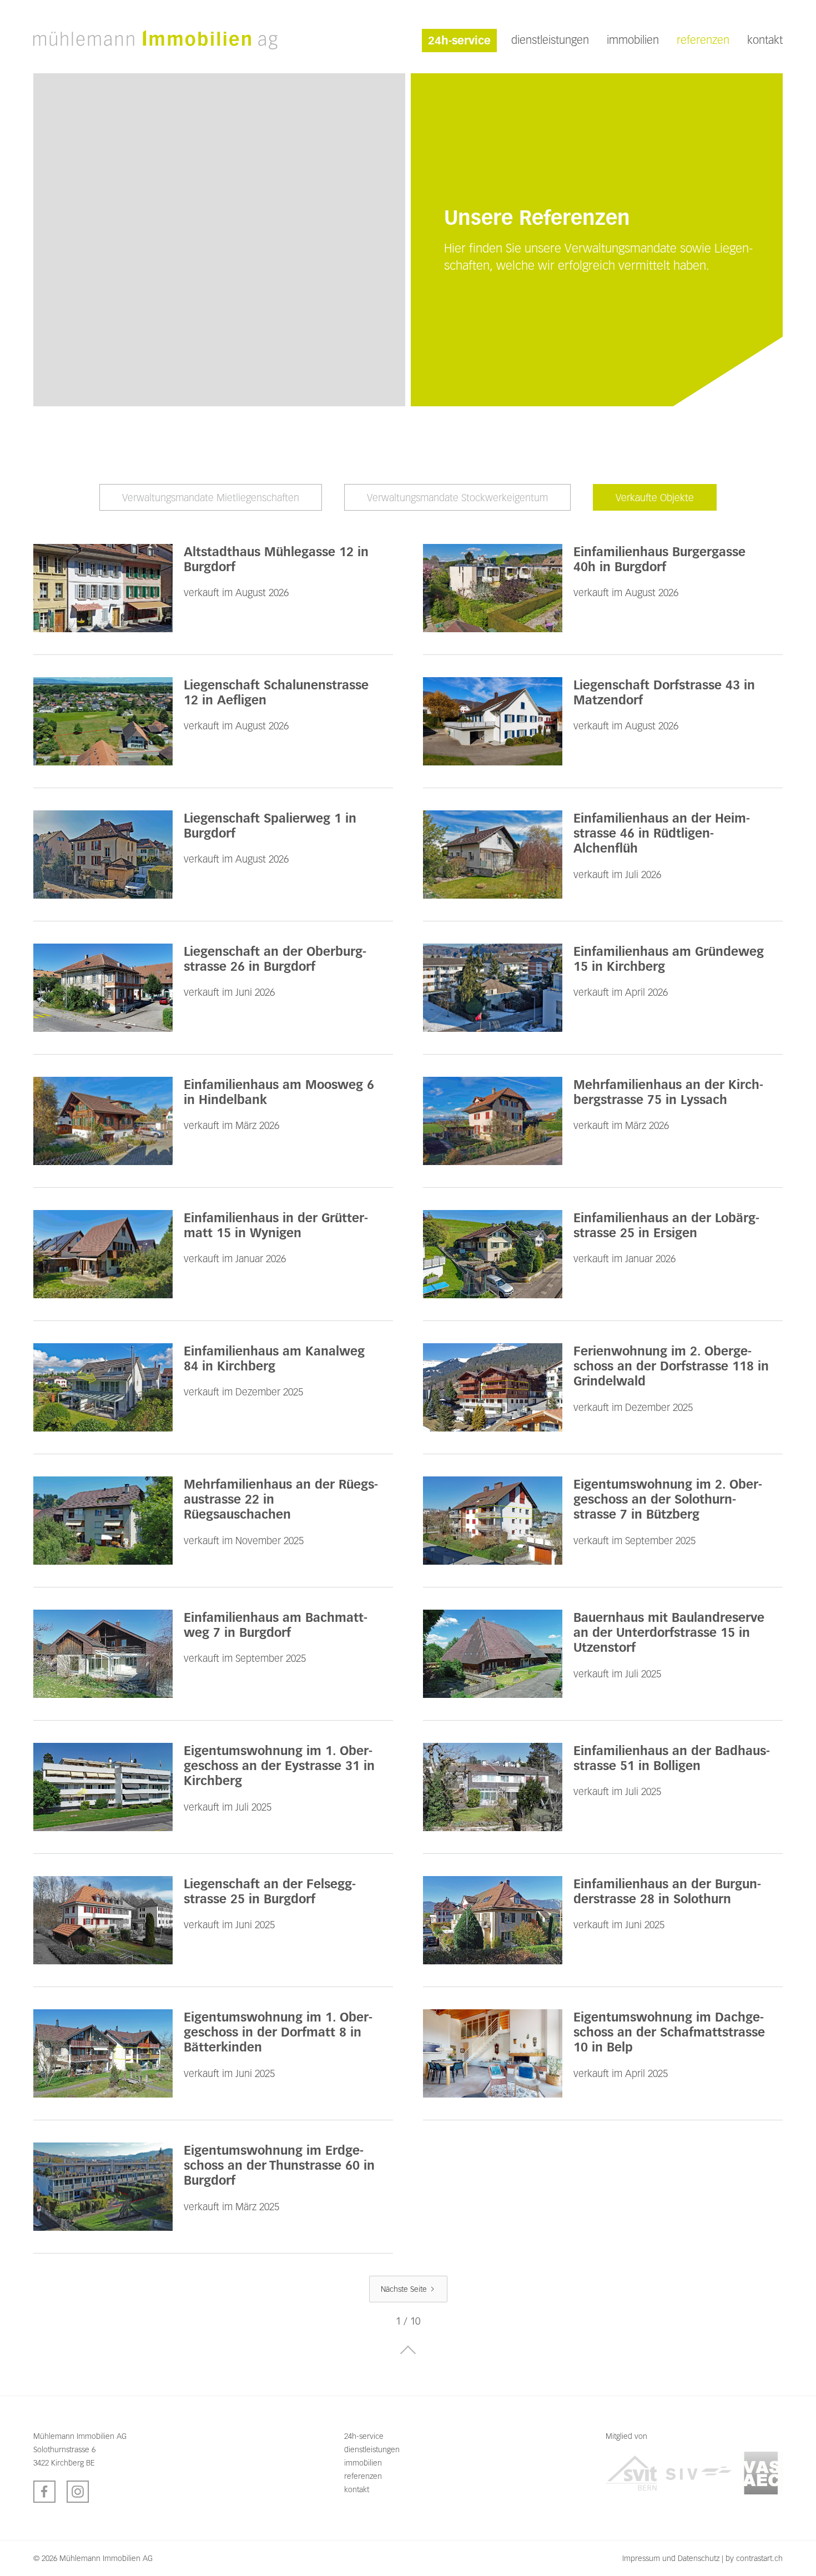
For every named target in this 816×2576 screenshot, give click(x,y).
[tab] (211, 497)
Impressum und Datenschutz (671, 2558)
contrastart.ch (759, 2558)
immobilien (633, 40)
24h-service (459, 41)
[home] (155, 39)
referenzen (703, 40)
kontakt (765, 40)
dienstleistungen (550, 40)
